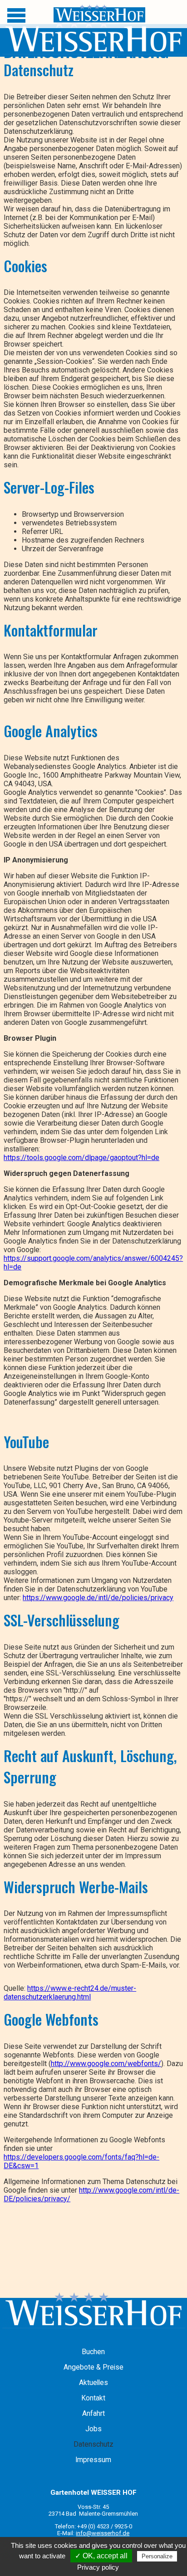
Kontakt (93, 2398)
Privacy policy (98, 2567)
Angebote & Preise (93, 2367)
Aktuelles (93, 2383)
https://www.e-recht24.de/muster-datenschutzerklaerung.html (70, 1993)
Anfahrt (93, 2414)
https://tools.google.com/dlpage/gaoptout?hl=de (81, 1158)
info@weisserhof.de (103, 2533)
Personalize (157, 2556)
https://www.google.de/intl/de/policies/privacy (98, 1598)
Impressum (93, 2460)
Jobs (93, 2429)
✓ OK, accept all (101, 2556)
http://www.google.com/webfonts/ (106, 2064)
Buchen (93, 2352)
